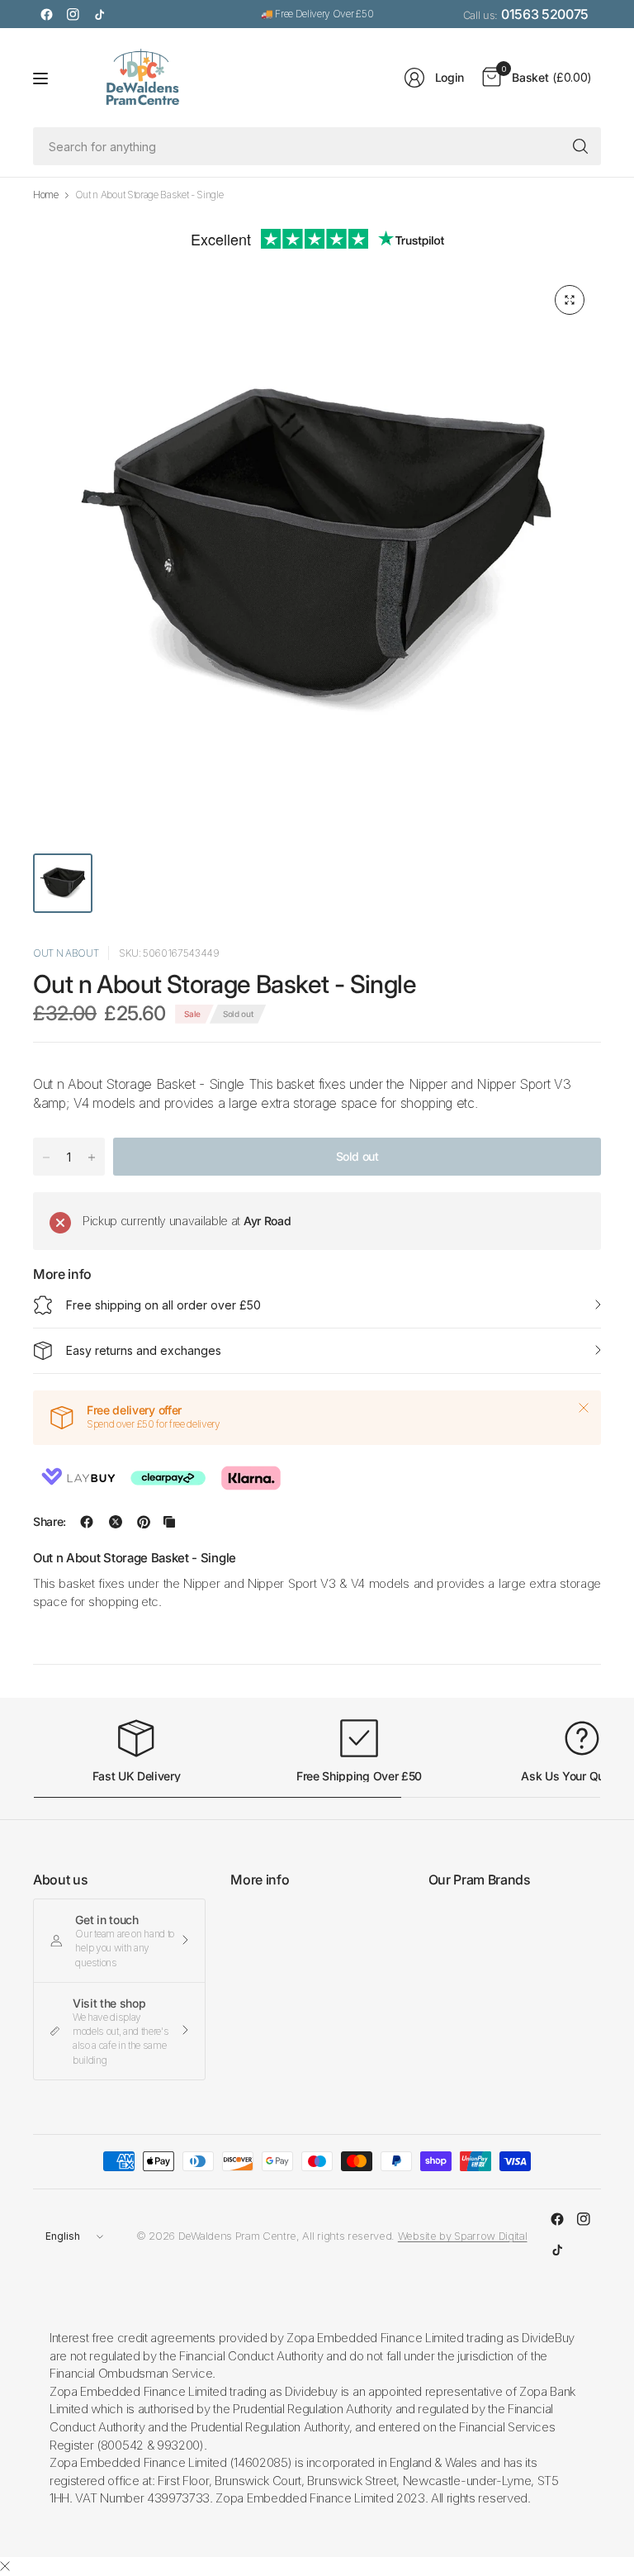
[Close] (584, 1408)
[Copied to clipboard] (169, 1522)
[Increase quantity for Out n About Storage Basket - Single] (92, 1157)
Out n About (66, 953)
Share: (50, 1522)
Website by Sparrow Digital (463, 2236)
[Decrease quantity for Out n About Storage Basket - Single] (46, 1157)
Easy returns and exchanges (144, 1350)
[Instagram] (73, 14)
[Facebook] (46, 14)
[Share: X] (116, 1522)
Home (46, 195)
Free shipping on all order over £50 (163, 1305)
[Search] (580, 146)
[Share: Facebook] (87, 1522)
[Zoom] (570, 300)
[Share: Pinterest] (144, 1522)
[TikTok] (99, 14)
